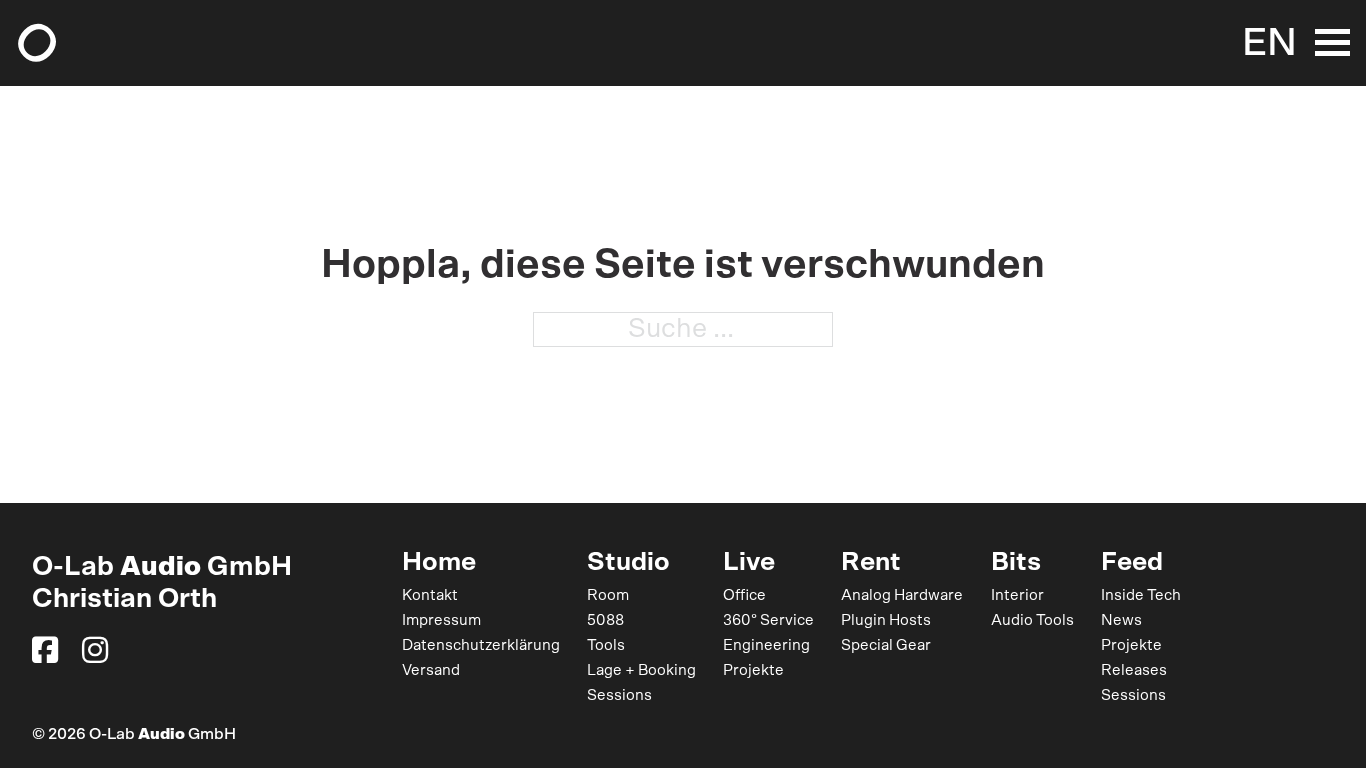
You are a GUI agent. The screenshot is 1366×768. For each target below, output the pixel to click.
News (1121, 620)
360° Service (768, 620)
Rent (871, 562)
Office (744, 595)
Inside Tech (1141, 595)
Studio (628, 562)
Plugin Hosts (886, 620)
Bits (1016, 562)
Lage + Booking (641, 670)
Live (749, 562)
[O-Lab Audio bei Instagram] (95, 650)
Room (608, 595)
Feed (1132, 562)
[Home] (37, 43)
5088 (605, 620)
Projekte (753, 670)
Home (439, 562)
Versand (431, 670)
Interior (1017, 595)
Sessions (619, 695)
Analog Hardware (902, 595)
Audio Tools (1032, 620)
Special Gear (886, 645)
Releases (1134, 670)
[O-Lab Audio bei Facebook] (45, 650)
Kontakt (430, 595)
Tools (606, 645)
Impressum (441, 620)
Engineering (766, 645)
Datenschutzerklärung (481, 645)
